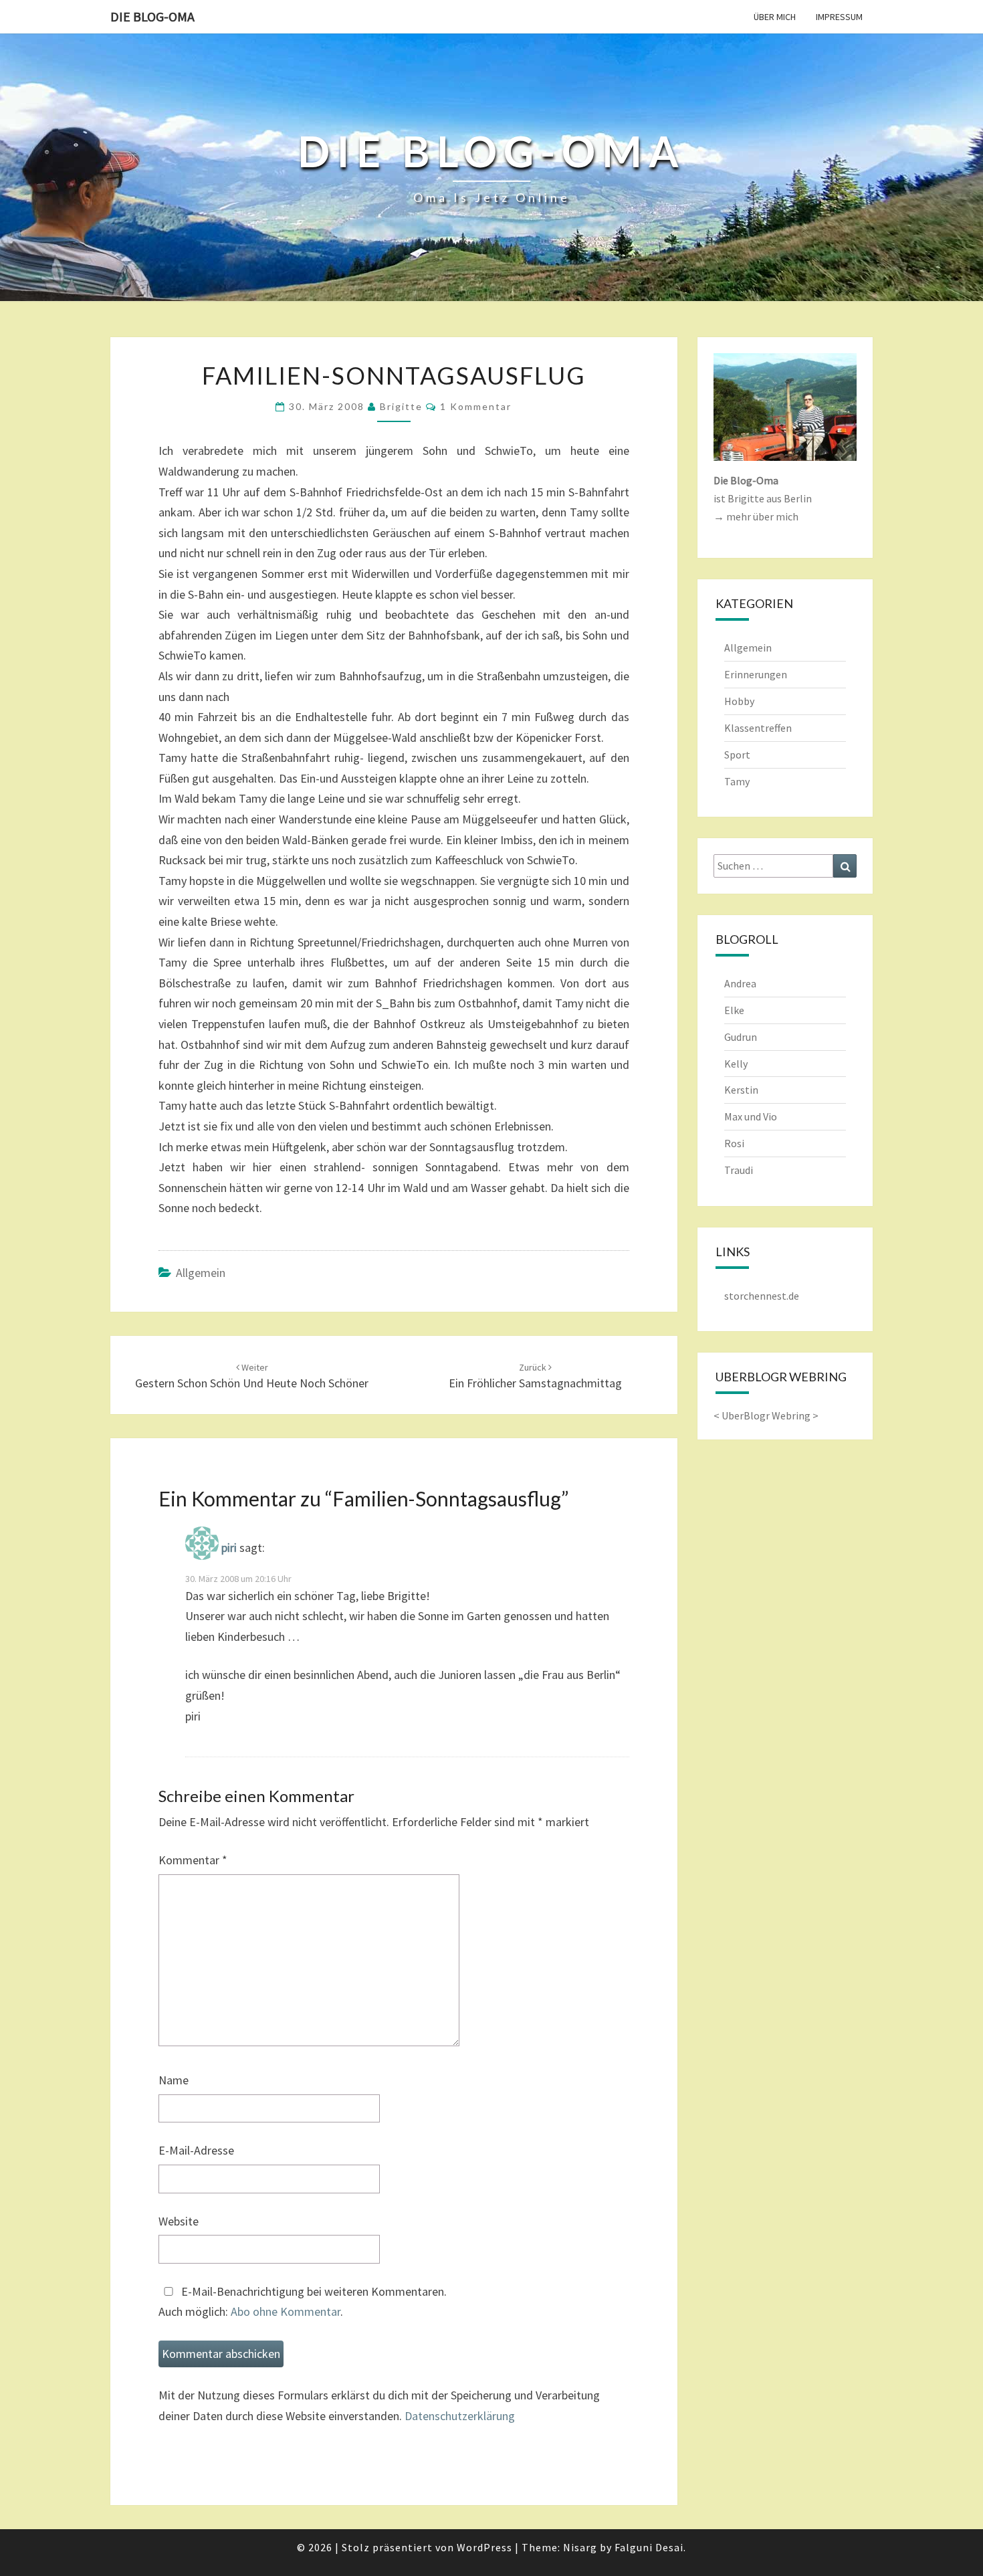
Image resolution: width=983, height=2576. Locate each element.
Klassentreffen (758, 728)
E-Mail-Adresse (196, 2150)
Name (174, 2080)
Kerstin (741, 1090)
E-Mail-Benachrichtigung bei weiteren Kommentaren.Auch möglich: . (303, 2302)
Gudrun (741, 1037)
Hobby (739, 701)
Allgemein (201, 1273)
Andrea (740, 983)
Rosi (734, 1143)
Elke (734, 1010)
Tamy (737, 781)
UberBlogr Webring (766, 1415)
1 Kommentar (476, 406)
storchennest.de (762, 1296)
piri (229, 1548)
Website (179, 2221)
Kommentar (193, 1860)
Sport (737, 755)
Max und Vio (751, 1116)
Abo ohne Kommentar (286, 2311)
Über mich (775, 17)
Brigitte (401, 406)
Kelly (736, 1064)
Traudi (739, 1170)
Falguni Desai (649, 2547)
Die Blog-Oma (152, 16)
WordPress (484, 2547)
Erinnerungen (756, 674)
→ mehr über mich (756, 516)
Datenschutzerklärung (460, 2416)
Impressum (839, 17)
